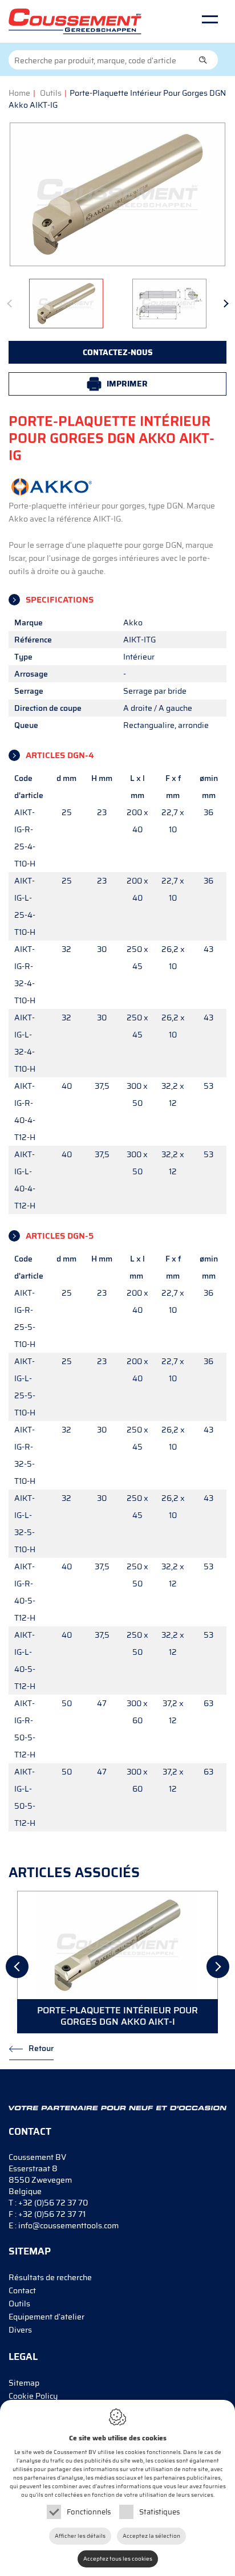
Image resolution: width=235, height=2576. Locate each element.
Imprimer (127, 384)
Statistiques (159, 2512)
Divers (20, 2330)
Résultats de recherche (50, 2277)
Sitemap (24, 2383)
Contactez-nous (118, 352)
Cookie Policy (33, 2396)
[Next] (222, 306)
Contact (22, 2290)
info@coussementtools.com (68, 2225)
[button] (203, 60)
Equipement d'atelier (46, 2317)
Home (19, 93)
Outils (51, 93)
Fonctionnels (89, 2512)
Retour (41, 2048)
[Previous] (13, 306)
